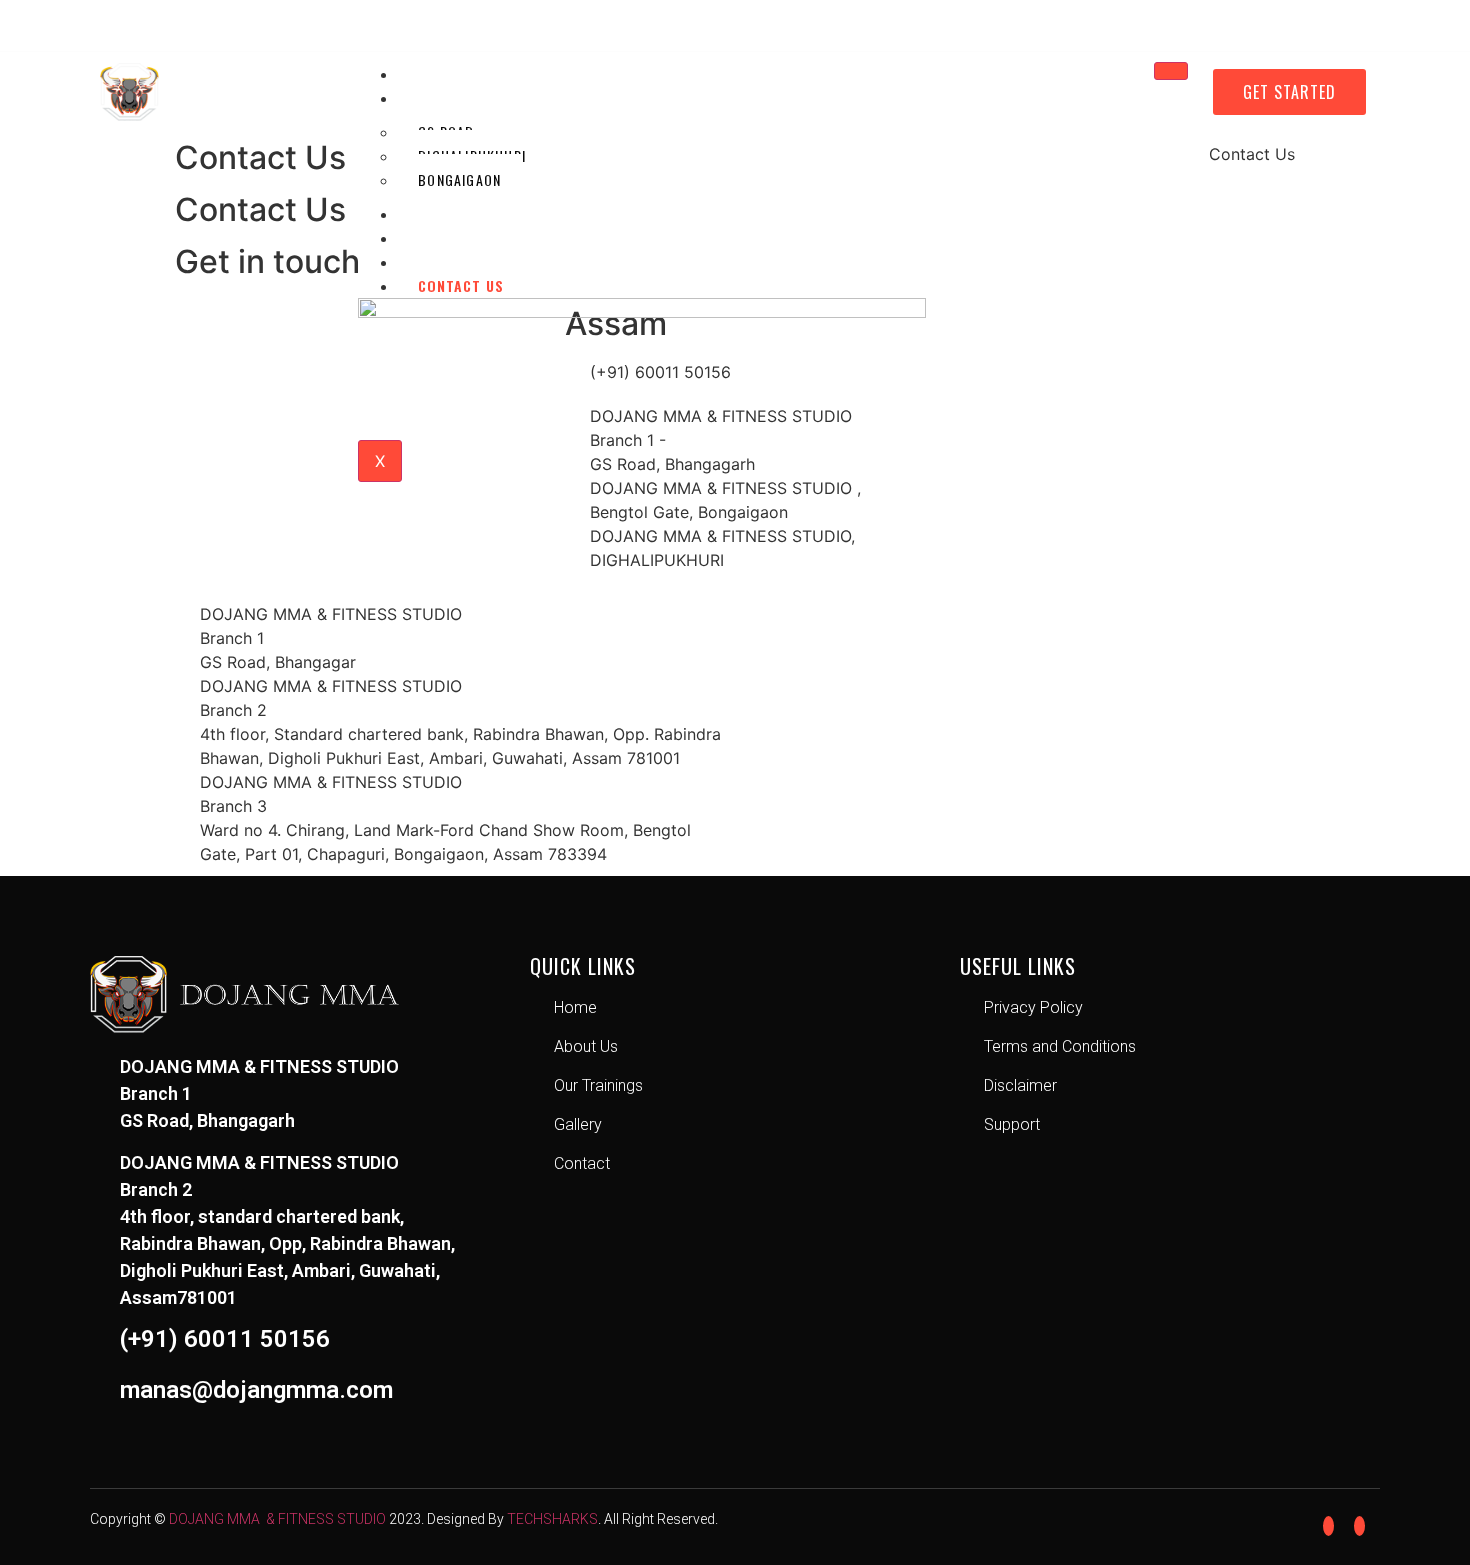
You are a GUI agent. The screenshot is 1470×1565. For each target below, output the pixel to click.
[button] (1289, 92)
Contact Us (461, 285)
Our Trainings (472, 237)
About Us (452, 213)
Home (437, 73)
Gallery (447, 261)
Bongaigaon (459, 179)
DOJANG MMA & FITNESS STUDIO (277, 1519)
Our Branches (471, 97)
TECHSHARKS (552, 1519)
